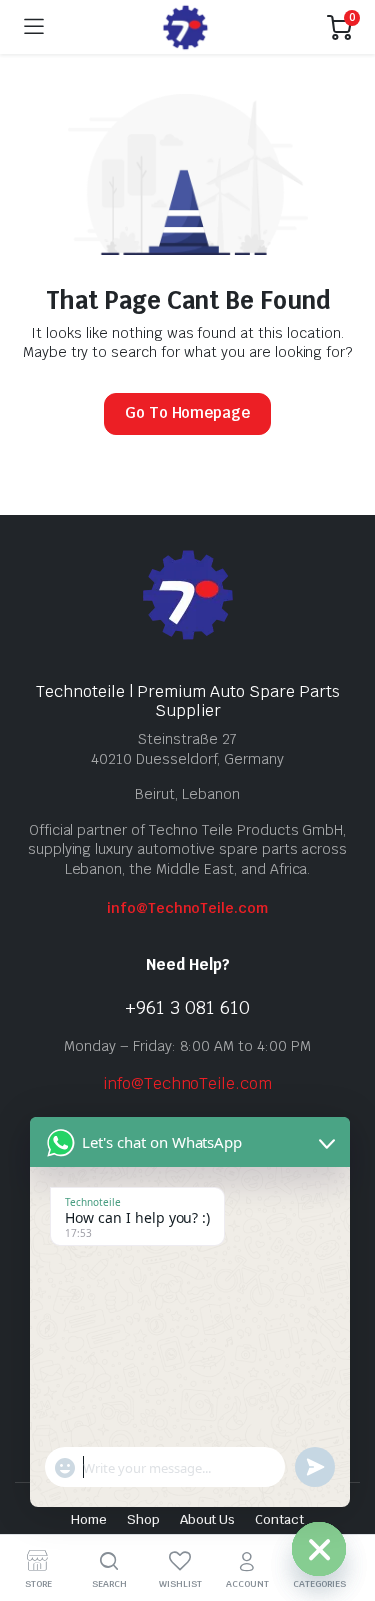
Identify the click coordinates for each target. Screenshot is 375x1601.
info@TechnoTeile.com (187, 908)
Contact (279, 1519)
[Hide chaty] (319, 1549)
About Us (208, 1519)
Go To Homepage (188, 412)
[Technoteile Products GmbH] (185, 27)
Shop (143, 1519)
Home (89, 1519)
